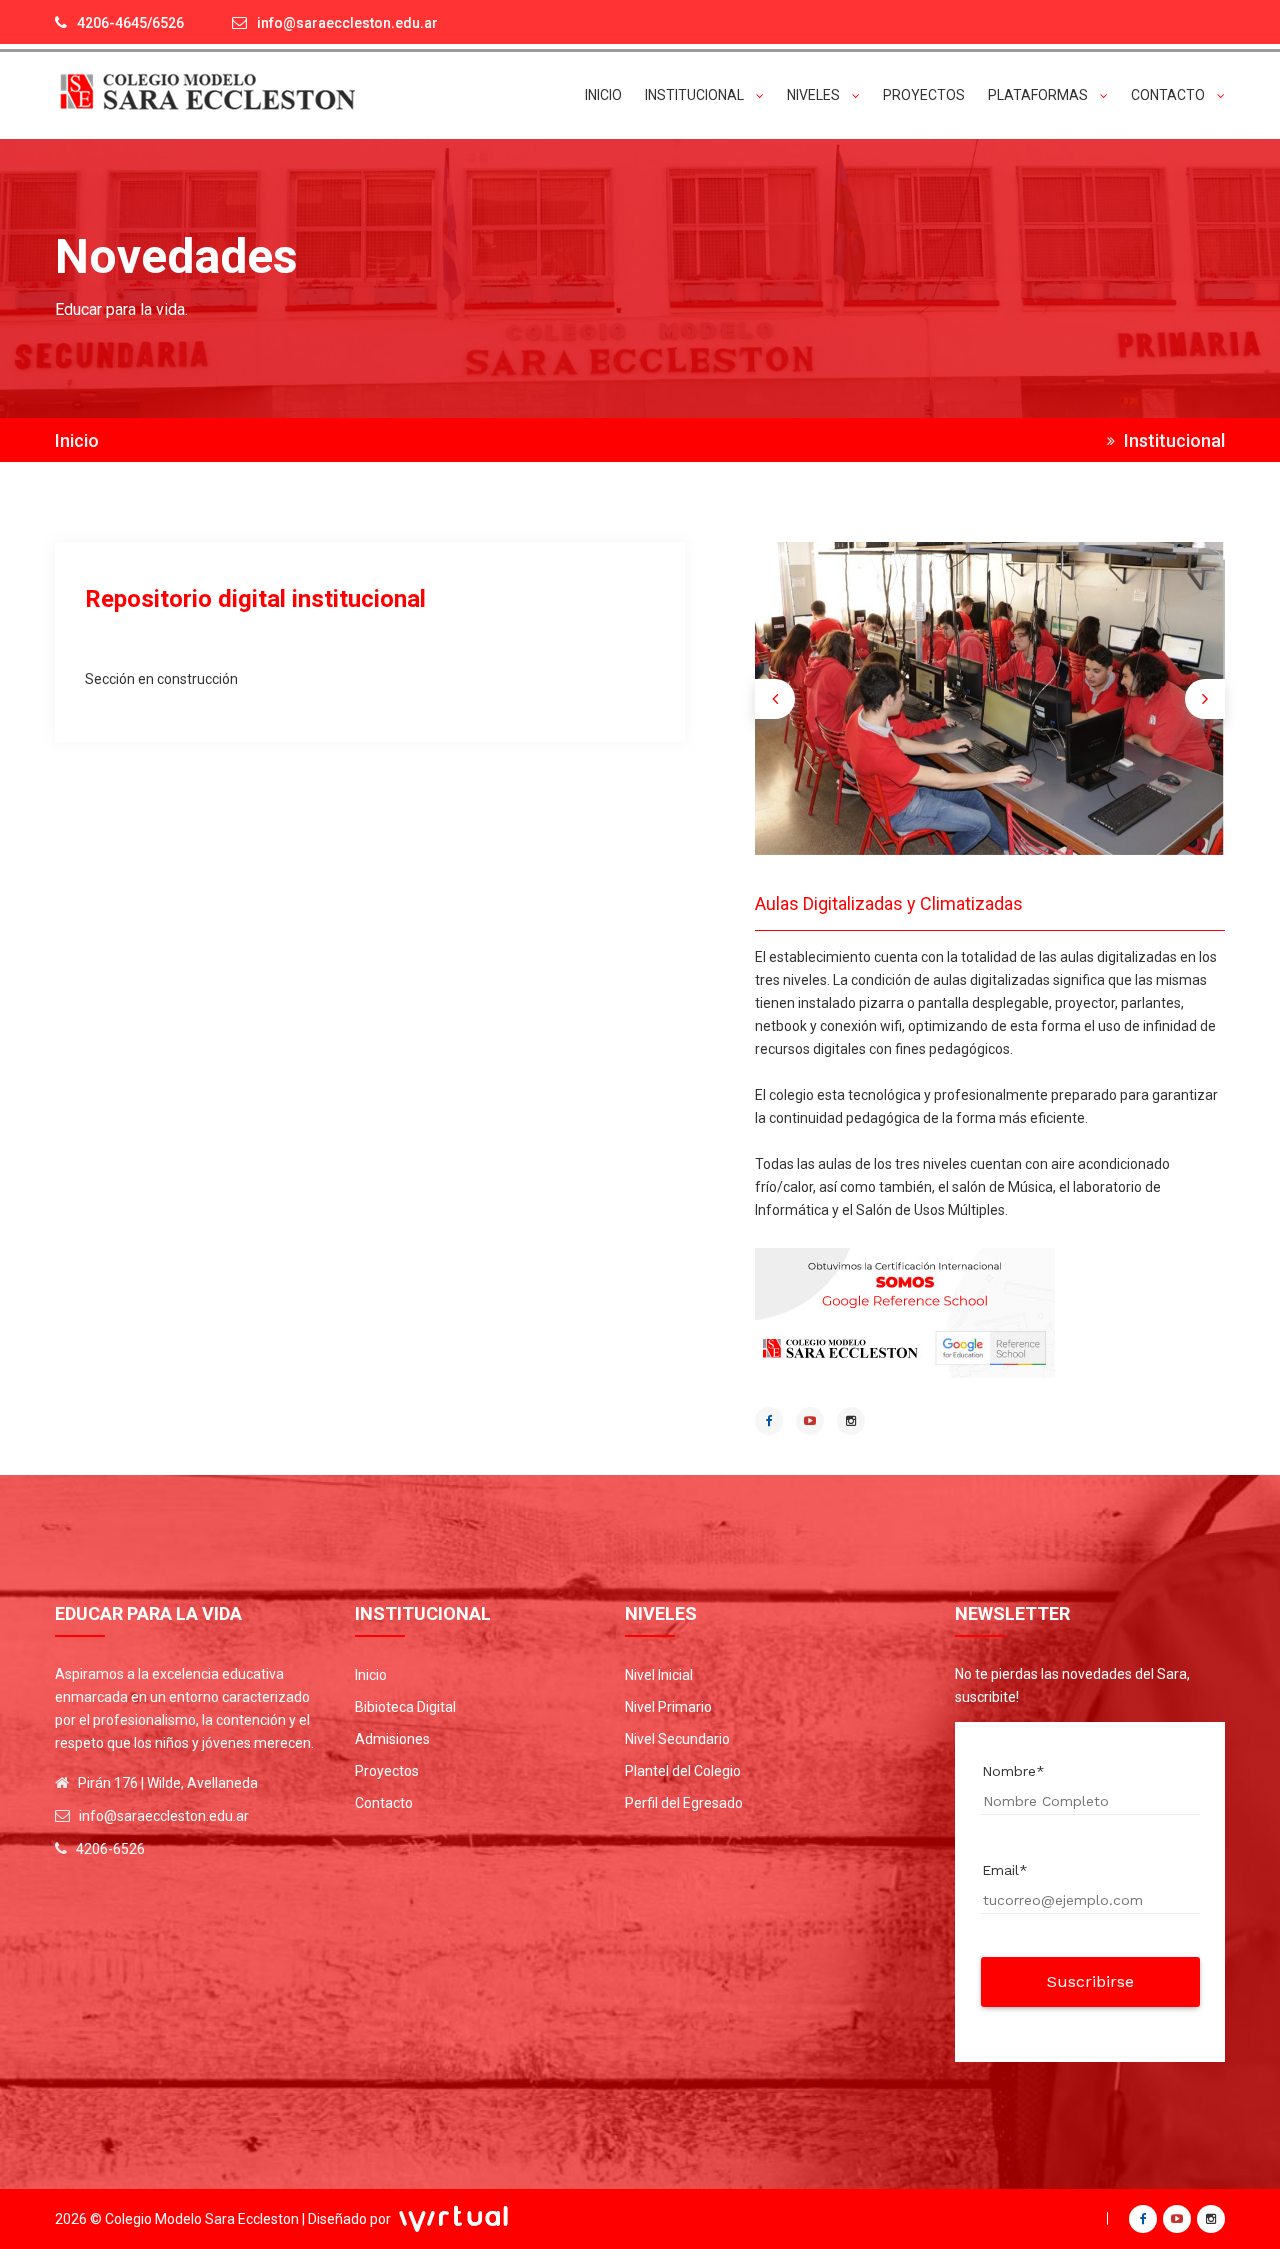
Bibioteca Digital (405, 1707)
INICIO (603, 95)
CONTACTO (1169, 95)
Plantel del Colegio (683, 1771)
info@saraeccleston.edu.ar (347, 23)
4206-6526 (110, 1849)
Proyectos (387, 1771)
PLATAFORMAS (1039, 95)
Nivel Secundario (677, 1739)
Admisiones (392, 1739)
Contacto (384, 1803)
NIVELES (815, 95)
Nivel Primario (668, 1707)
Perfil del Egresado (684, 1803)
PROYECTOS (924, 95)
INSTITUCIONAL (696, 95)
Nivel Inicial (659, 1675)
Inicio (77, 441)
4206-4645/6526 (130, 23)
